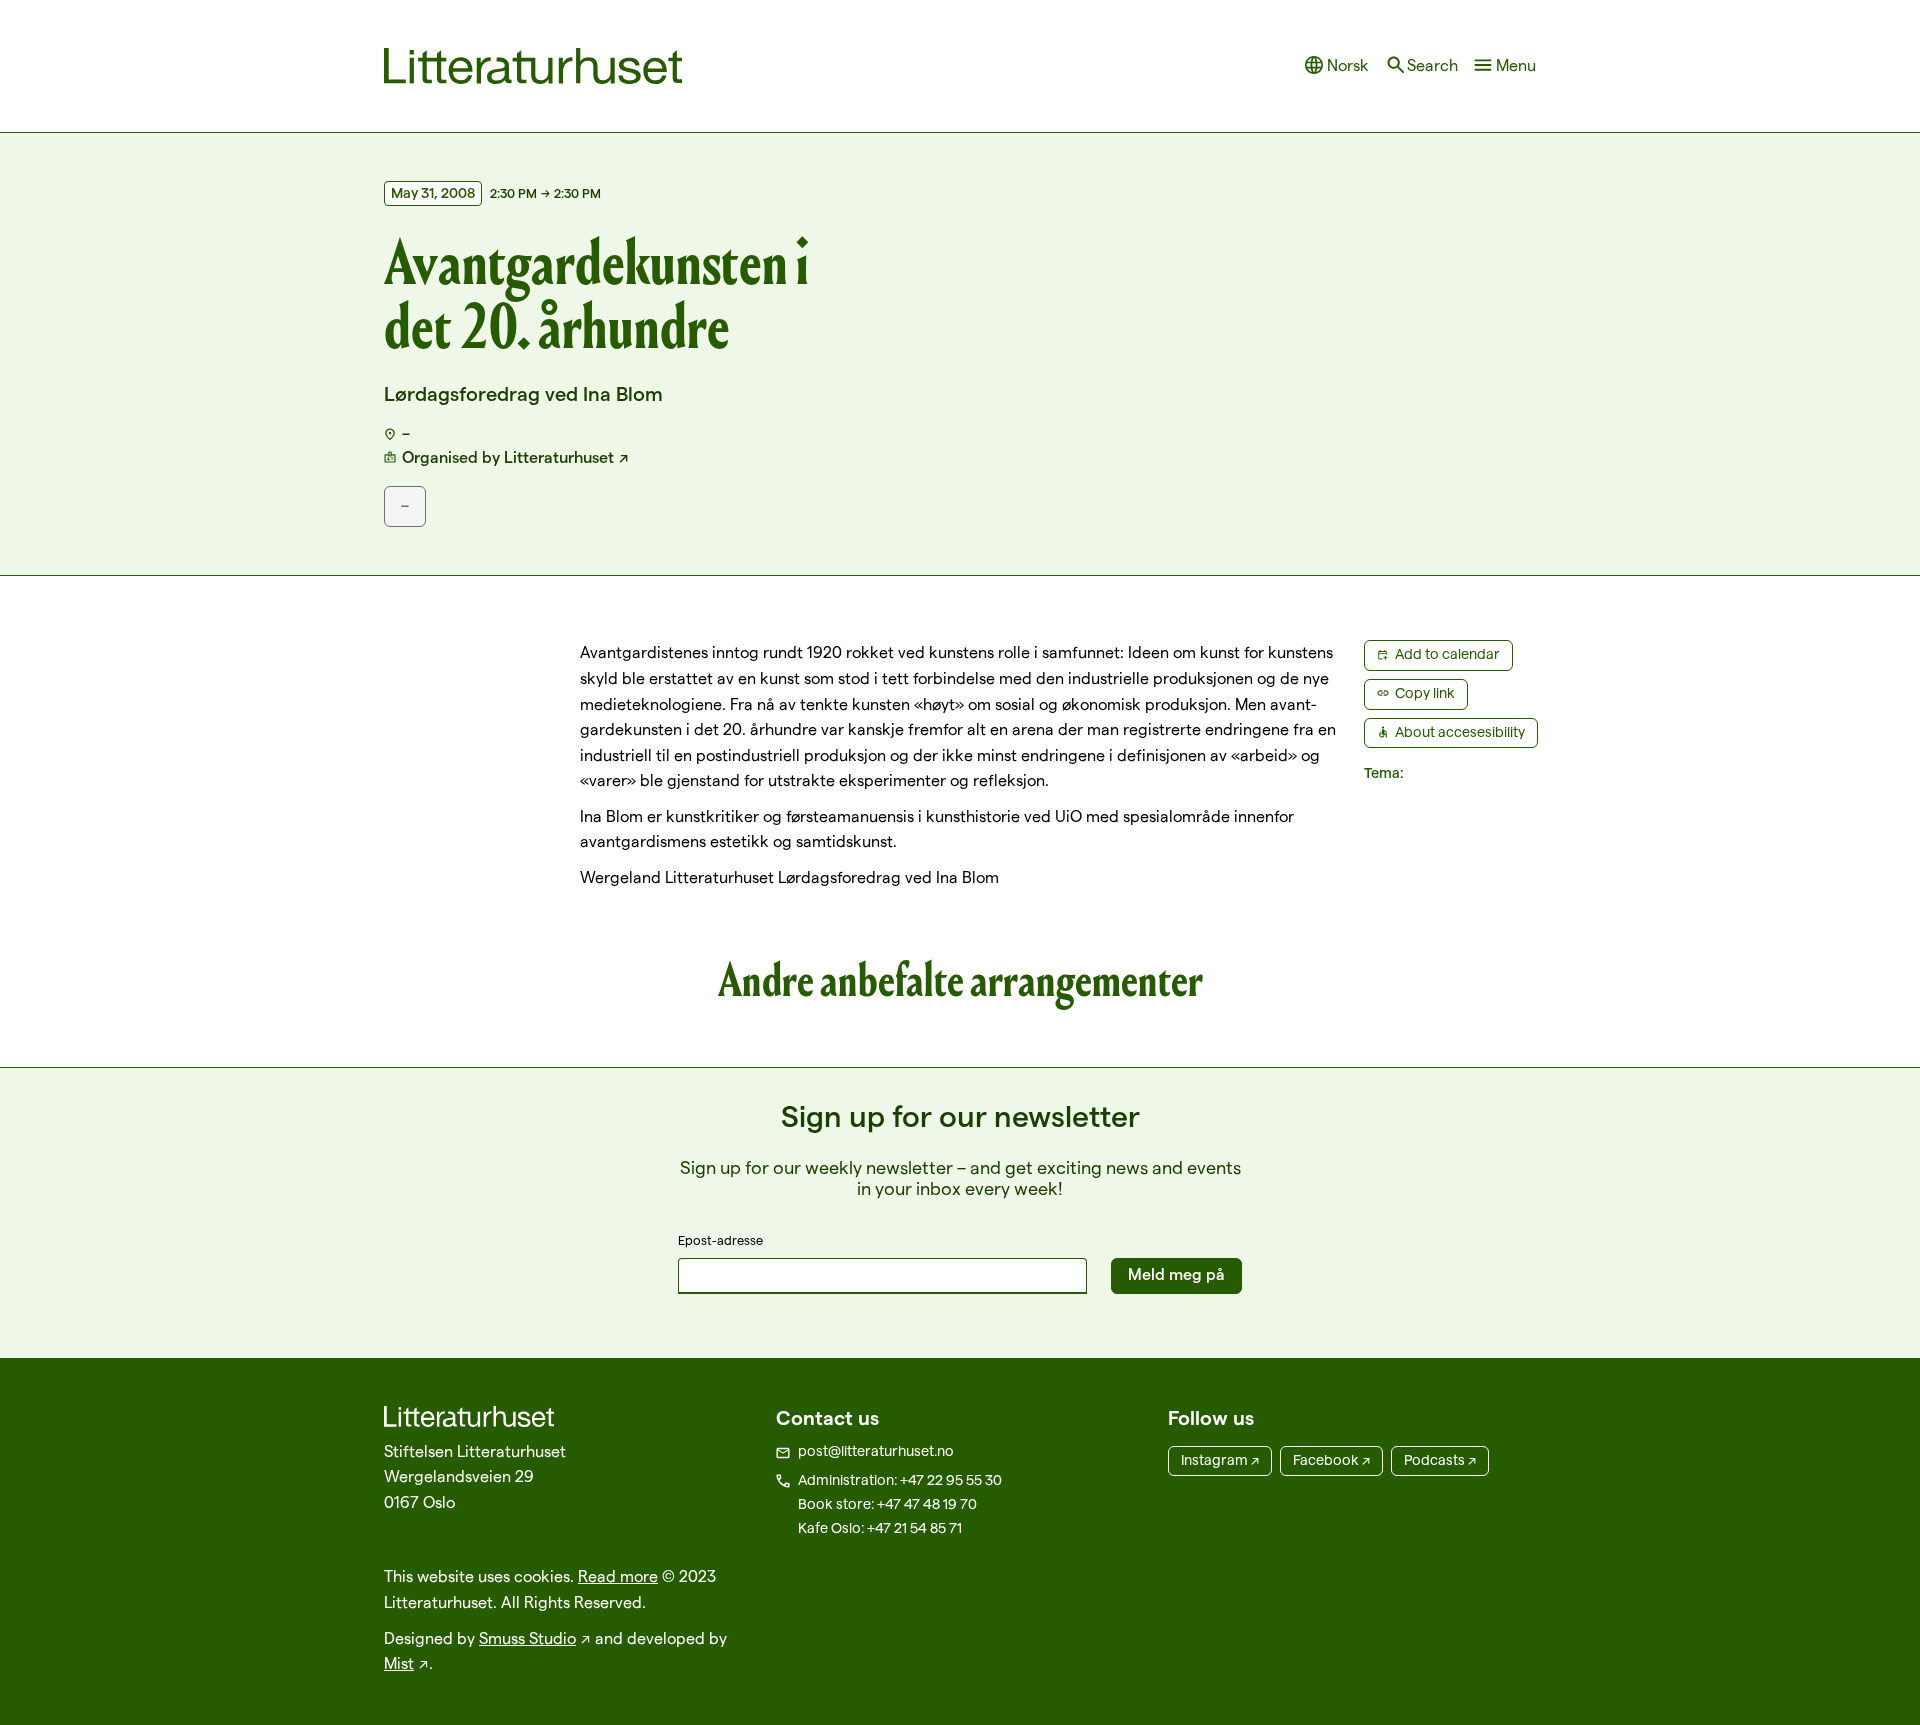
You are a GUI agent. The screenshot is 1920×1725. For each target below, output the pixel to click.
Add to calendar (1447, 654)
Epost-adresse (720, 1240)
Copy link (1425, 693)
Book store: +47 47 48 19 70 (887, 1504)
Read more (618, 1576)
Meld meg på (1176, 1274)
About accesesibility (1460, 732)
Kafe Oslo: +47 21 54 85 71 (880, 1528)
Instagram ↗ (1220, 1460)
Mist (399, 1663)
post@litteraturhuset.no (876, 1451)
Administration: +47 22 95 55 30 (900, 1480)
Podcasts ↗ (1440, 1460)
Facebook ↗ (1331, 1460)
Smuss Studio (527, 1638)
